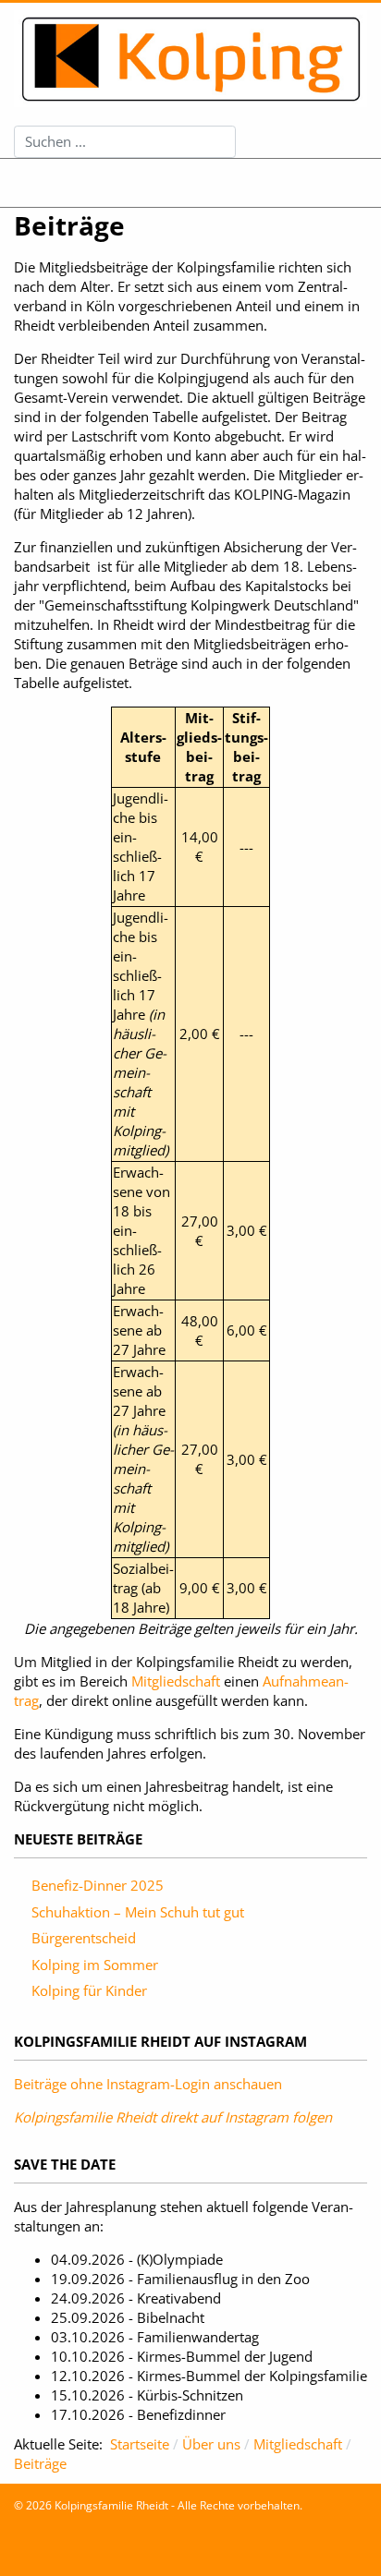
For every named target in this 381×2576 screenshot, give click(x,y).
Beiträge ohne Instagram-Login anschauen (148, 2084)
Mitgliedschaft (176, 1681)
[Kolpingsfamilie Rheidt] (190, 59)
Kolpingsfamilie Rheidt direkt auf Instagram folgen (173, 2117)
